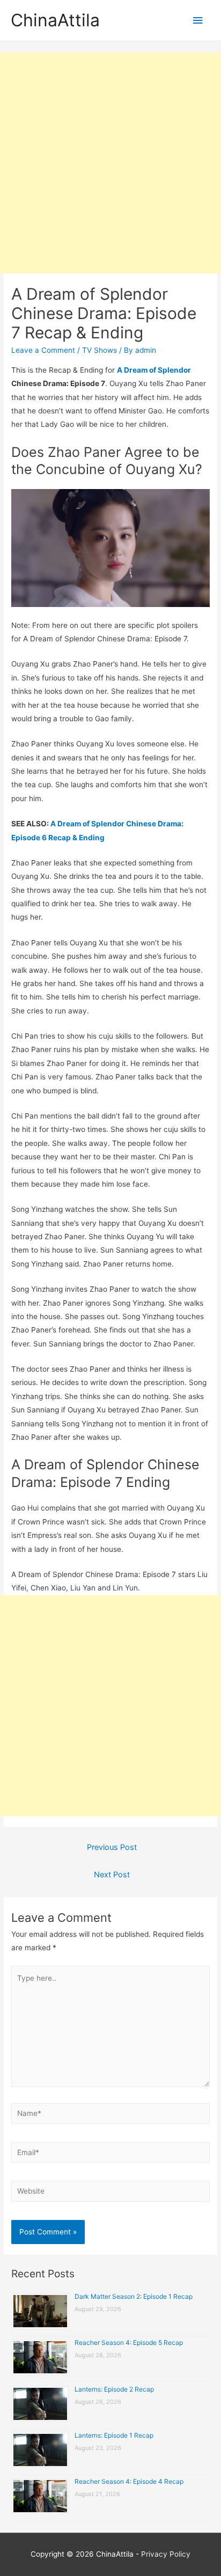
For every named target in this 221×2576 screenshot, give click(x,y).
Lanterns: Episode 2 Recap (114, 2389)
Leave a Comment (43, 350)
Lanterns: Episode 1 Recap (114, 2435)
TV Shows (100, 350)
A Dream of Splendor (154, 370)
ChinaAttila (55, 20)
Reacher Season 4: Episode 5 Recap (129, 2342)
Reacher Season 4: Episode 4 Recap (129, 2481)
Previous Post (112, 1847)
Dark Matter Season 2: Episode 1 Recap (134, 2296)
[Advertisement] (110, 163)
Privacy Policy (166, 2554)
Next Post (112, 1875)
